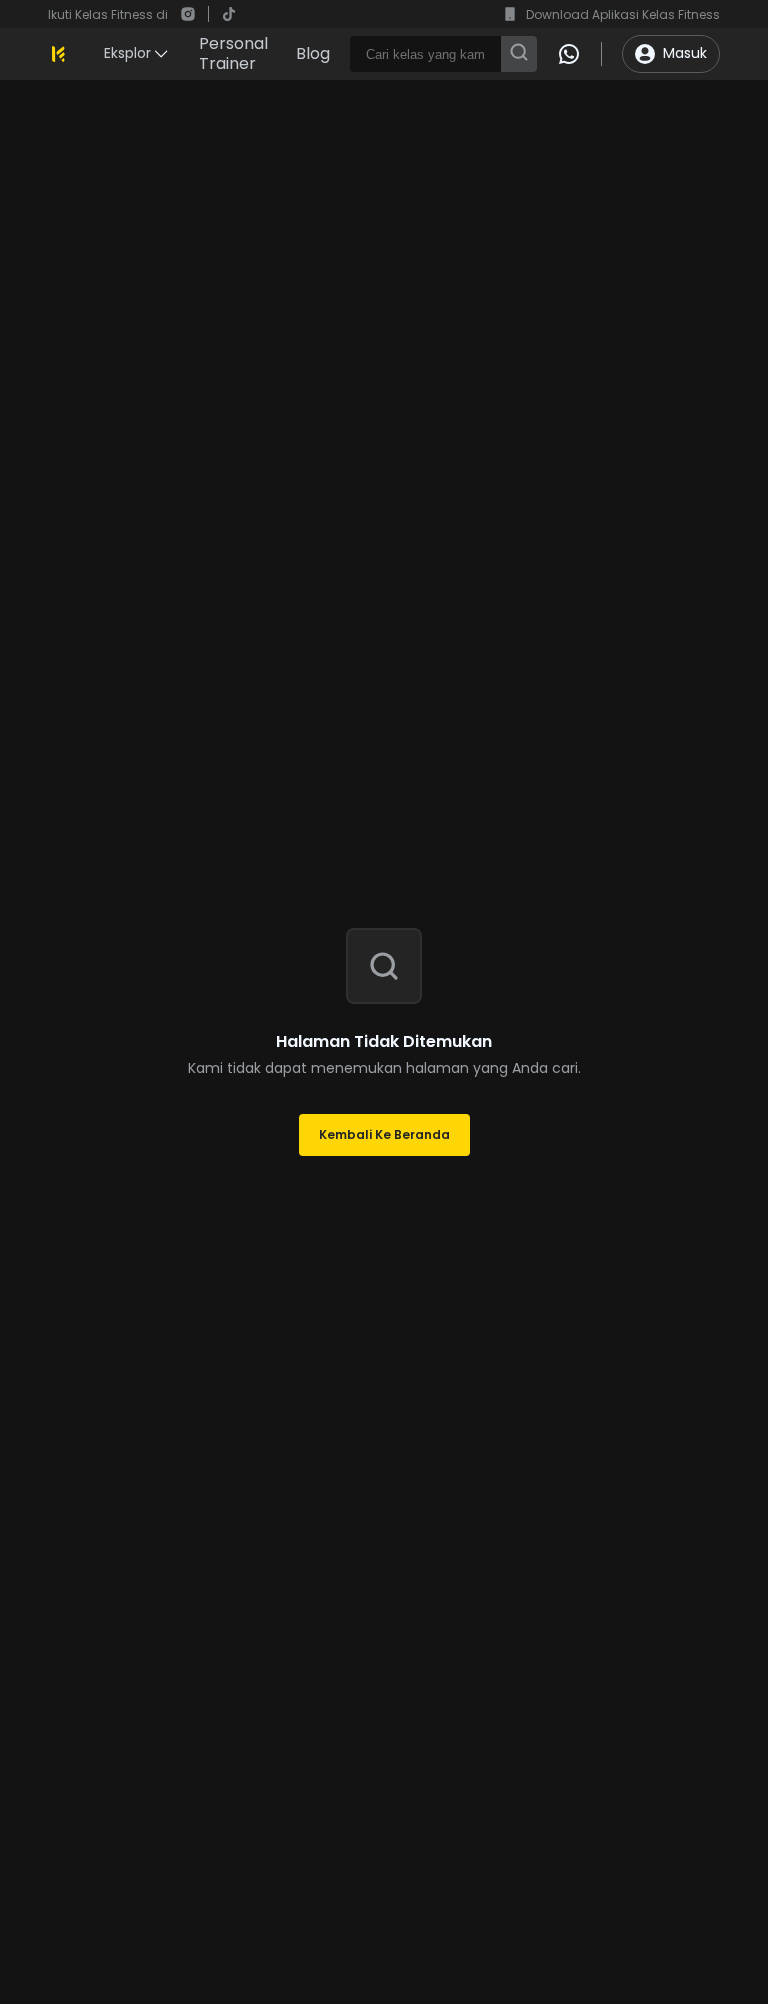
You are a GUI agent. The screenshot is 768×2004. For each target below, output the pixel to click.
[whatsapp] (569, 54)
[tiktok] (229, 14)
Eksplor (127, 53)
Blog (313, 54)
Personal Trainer (233, 54)
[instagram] (188, 14)
